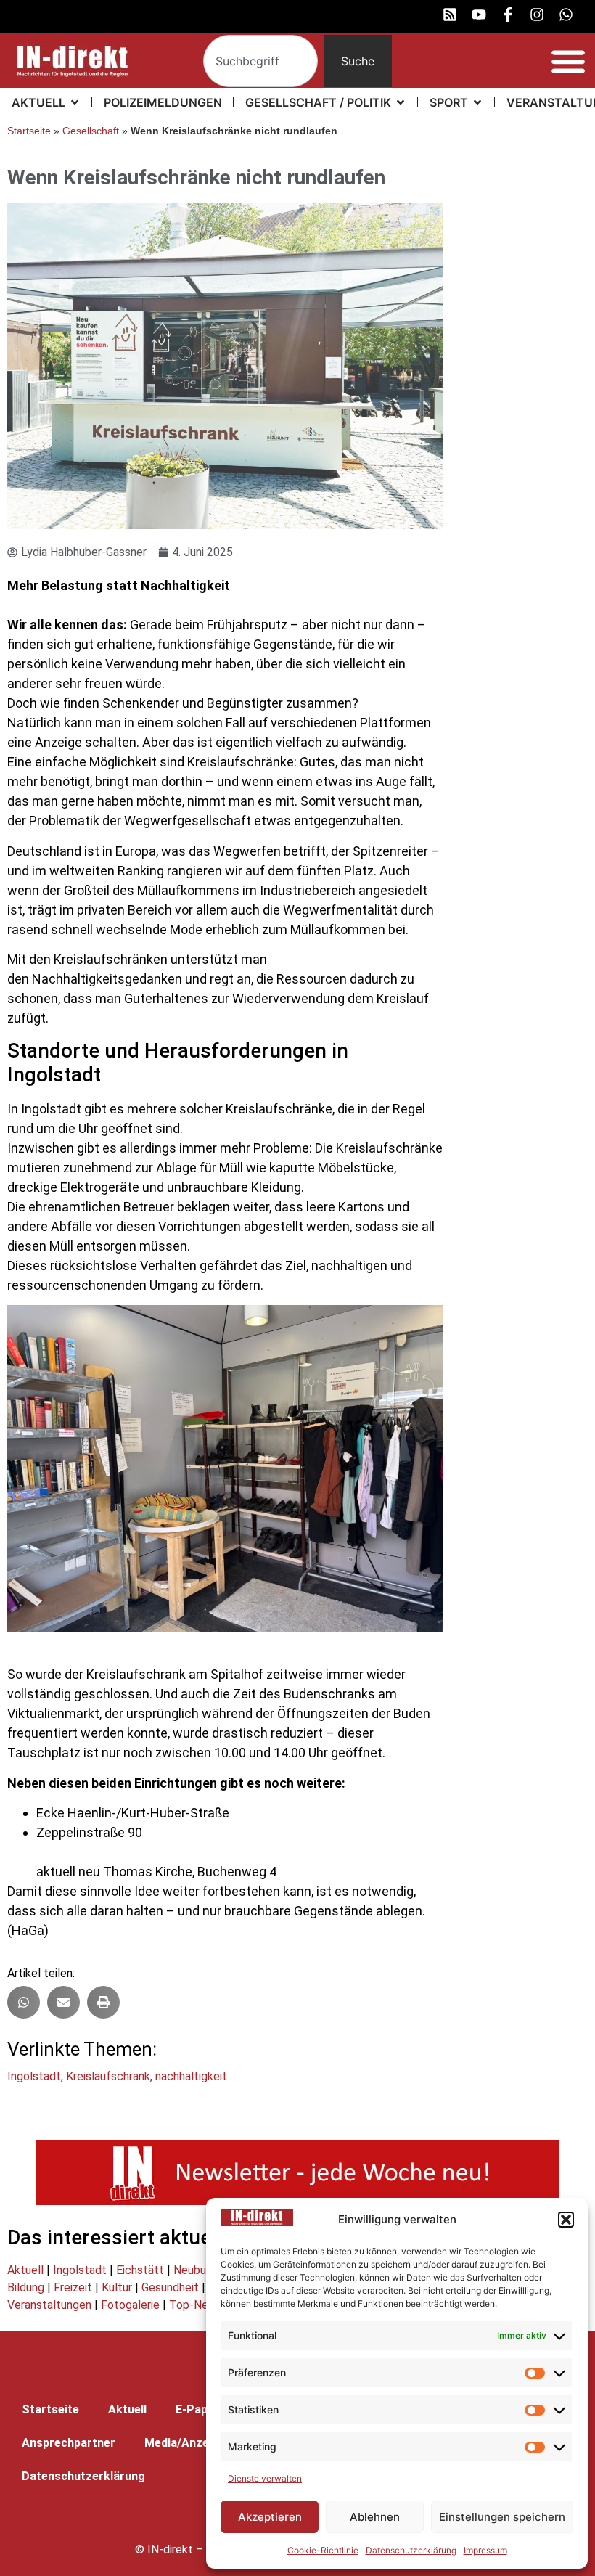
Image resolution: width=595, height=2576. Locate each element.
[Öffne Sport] (477, 102)
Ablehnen (375, 2517)
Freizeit (73, 2287)
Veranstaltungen (49, 2305)
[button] (566, 2220)
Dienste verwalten (265, 2478)
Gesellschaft (91, 131)
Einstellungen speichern (502, 2517)
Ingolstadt (34, 2076)
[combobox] (260, 61)
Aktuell (25, 2270)
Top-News (196, 2305)
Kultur (117, 2287)
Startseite (29, 131)
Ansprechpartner (69, 2443)
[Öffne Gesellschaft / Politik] (401, 102)
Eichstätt (140, 2270)
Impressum (485, 2550)
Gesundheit (170, 2287)
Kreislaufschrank (108, 2076)
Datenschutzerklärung (411, 2550)
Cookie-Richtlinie (323, 2550)
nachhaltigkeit (191, 2076)
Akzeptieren (270, 2517)
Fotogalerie (130, 2305)
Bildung (26, 2287)
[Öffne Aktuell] (75, 102)
